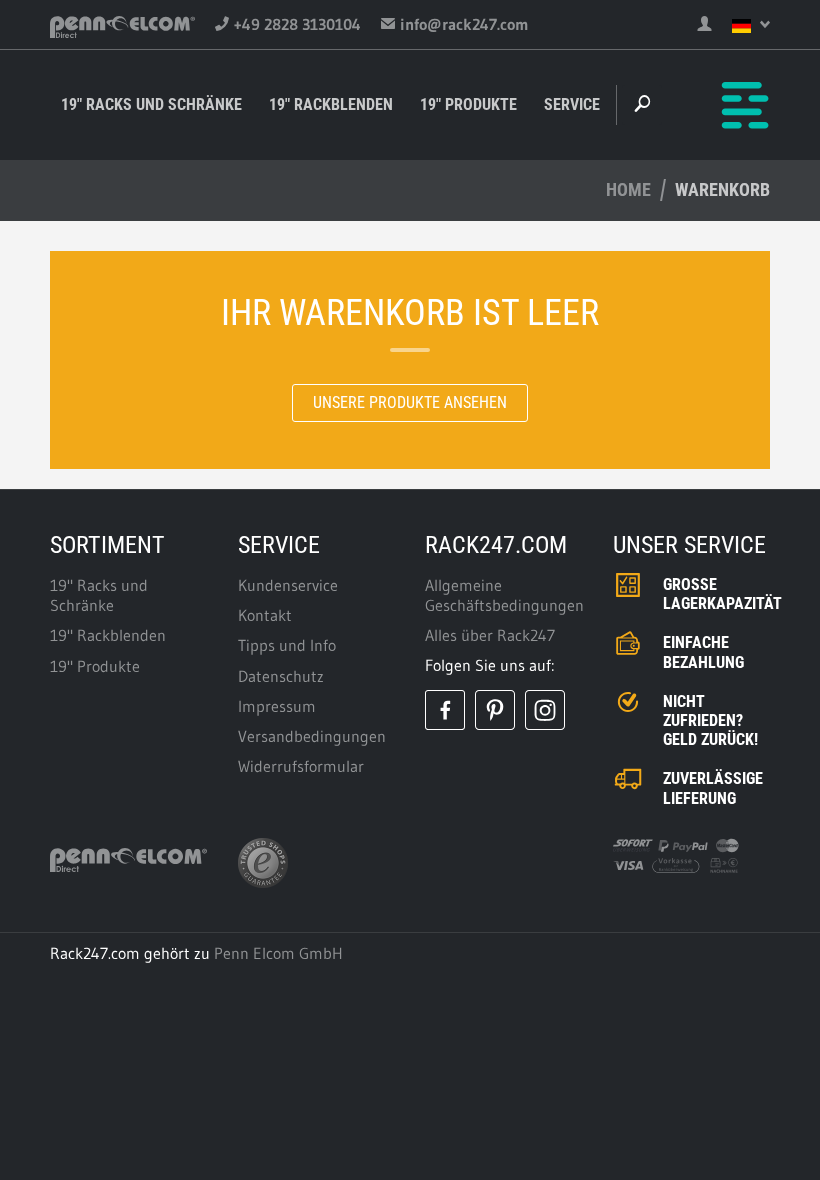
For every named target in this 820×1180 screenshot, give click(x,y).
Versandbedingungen (312, 736)
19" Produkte (468, 104)
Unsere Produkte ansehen (410, 402)
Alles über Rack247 (490, 635)
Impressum (277, 706)
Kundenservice (288, 585)
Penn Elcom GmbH (278, 953)
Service (572, 104)
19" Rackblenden (331, 104)
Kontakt (265, 615)
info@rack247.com (464, 24)
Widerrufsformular (301, 766)
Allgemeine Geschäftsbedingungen (504, 595)
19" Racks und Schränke (151, 104)
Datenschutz (281, 676)
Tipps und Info (287, 645)
